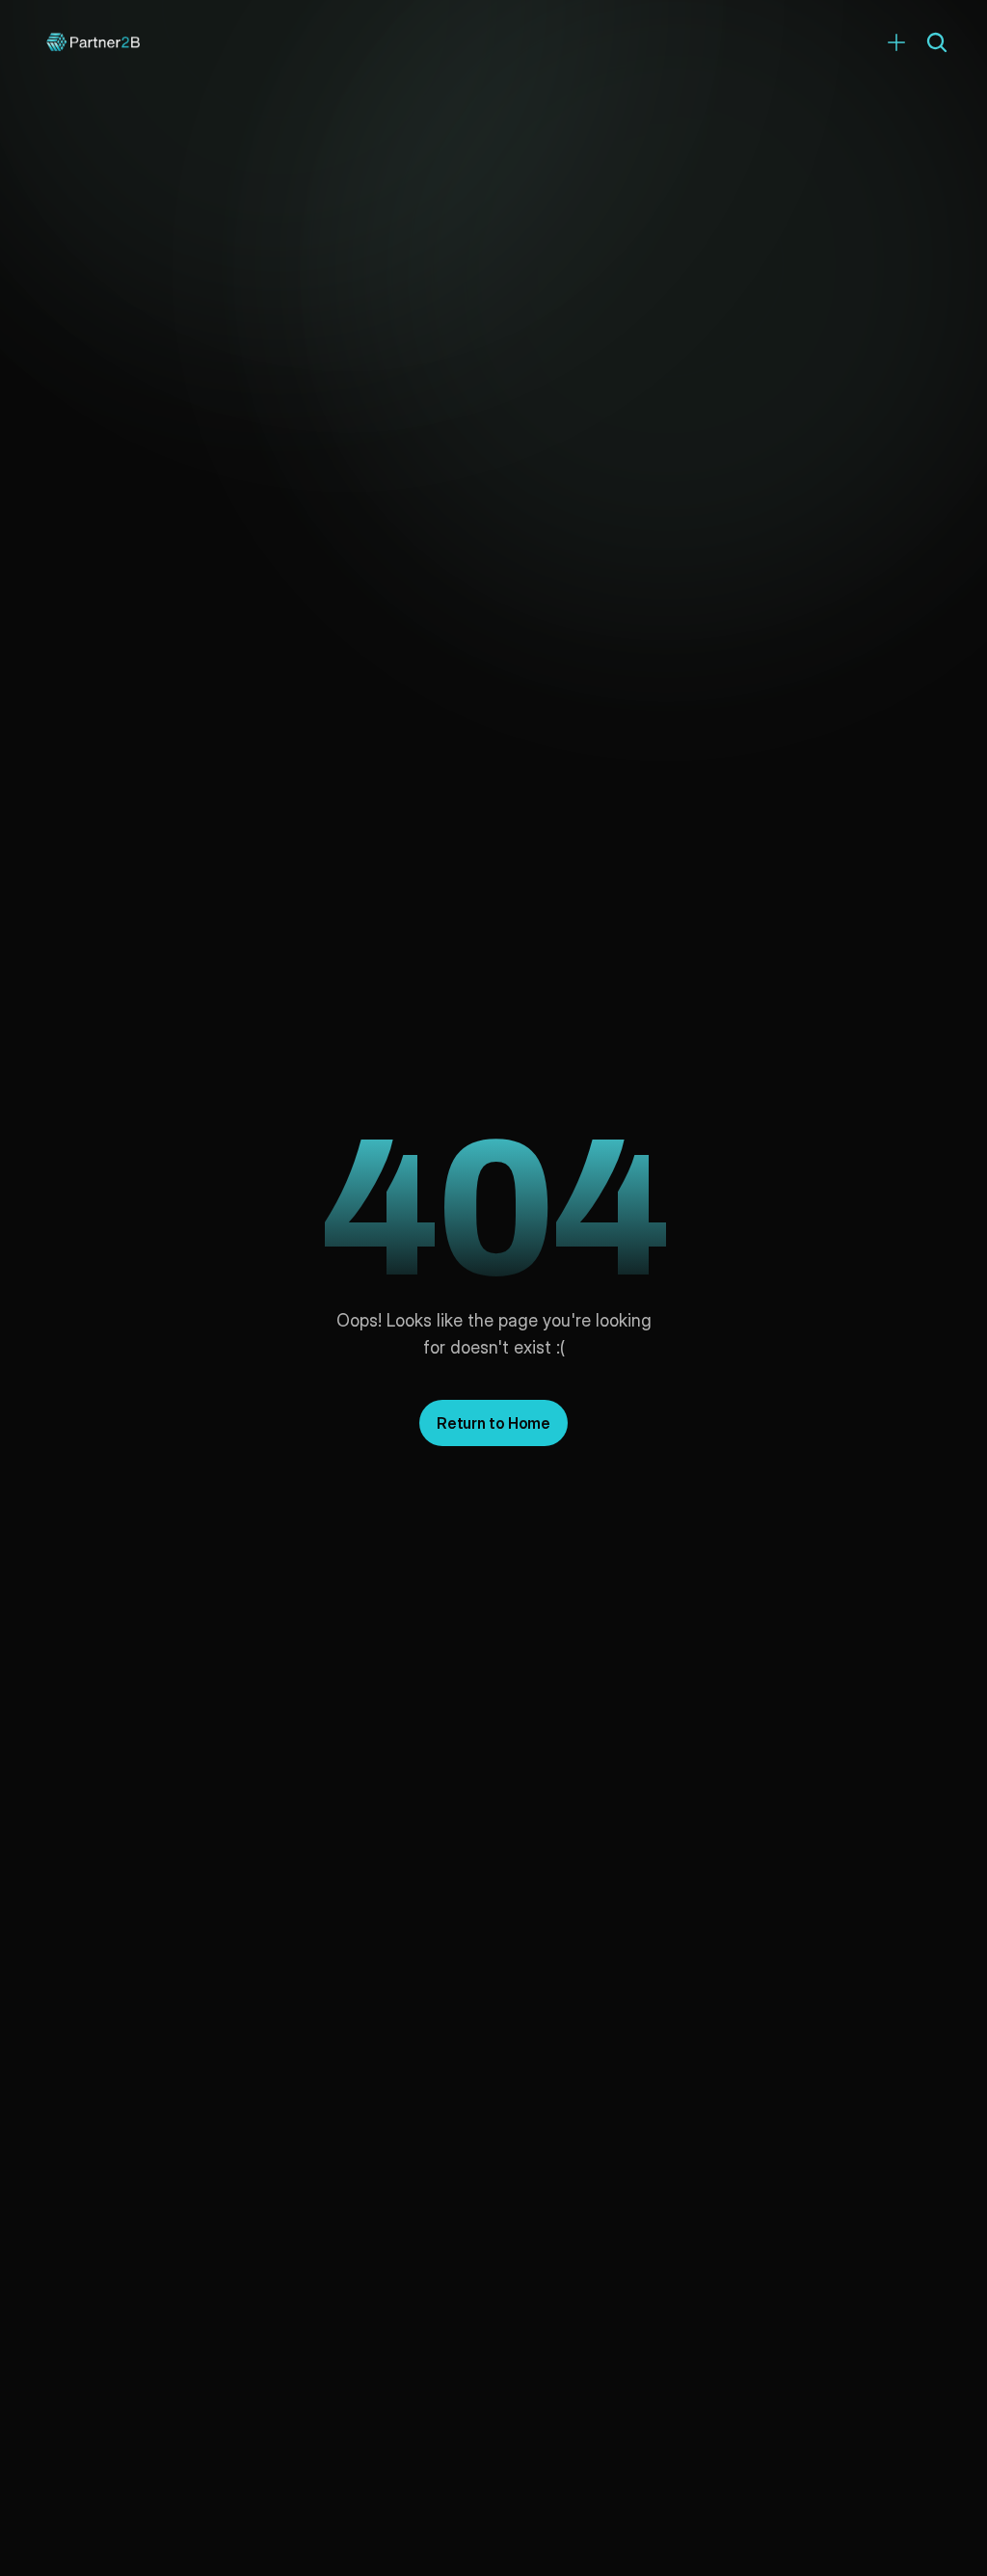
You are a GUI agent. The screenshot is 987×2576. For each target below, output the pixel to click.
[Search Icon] (937, 42)
